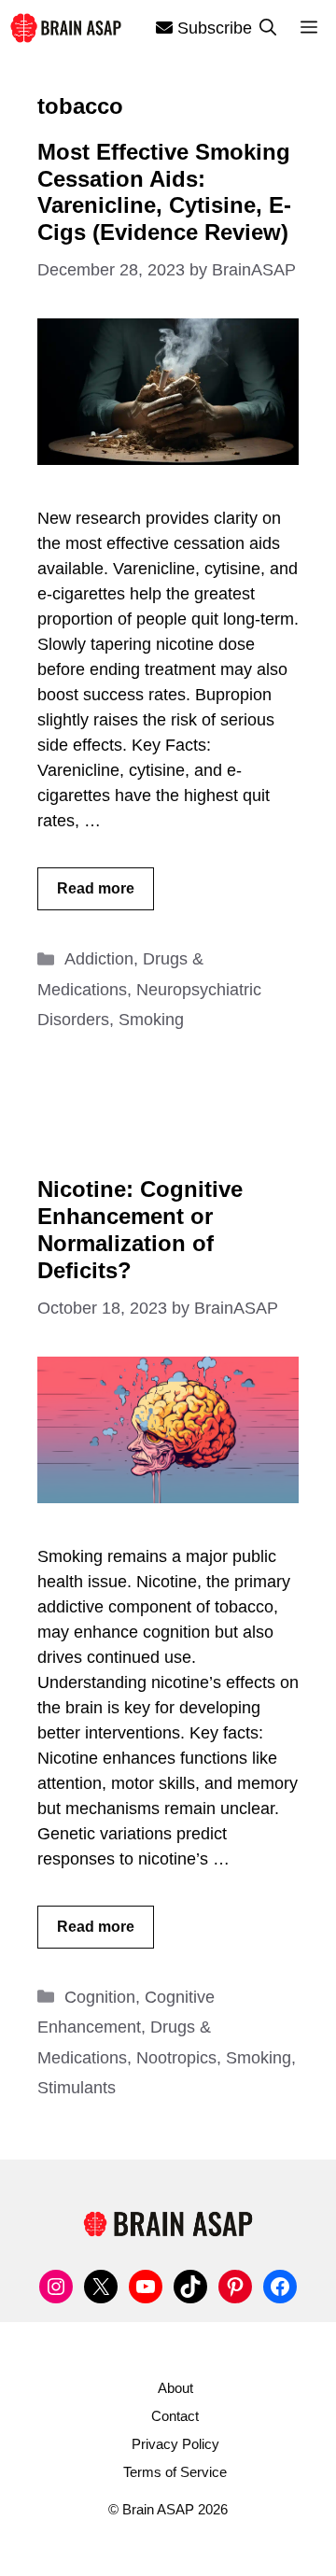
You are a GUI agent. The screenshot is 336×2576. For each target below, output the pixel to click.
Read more (96, 888)
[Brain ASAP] (65, 28)
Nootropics (176, 2058)
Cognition (100, 1997)
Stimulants (77, 2088)
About (175, 2388)
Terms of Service (175, 2472)
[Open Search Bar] (268, 28)
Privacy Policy (175, 2444)
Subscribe (212, 28)
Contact (175, 2416)
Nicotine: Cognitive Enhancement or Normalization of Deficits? (140, 1229)
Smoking (151, 1020)
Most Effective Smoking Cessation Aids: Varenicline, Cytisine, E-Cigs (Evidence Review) (164, 192)
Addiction (99, 959)
